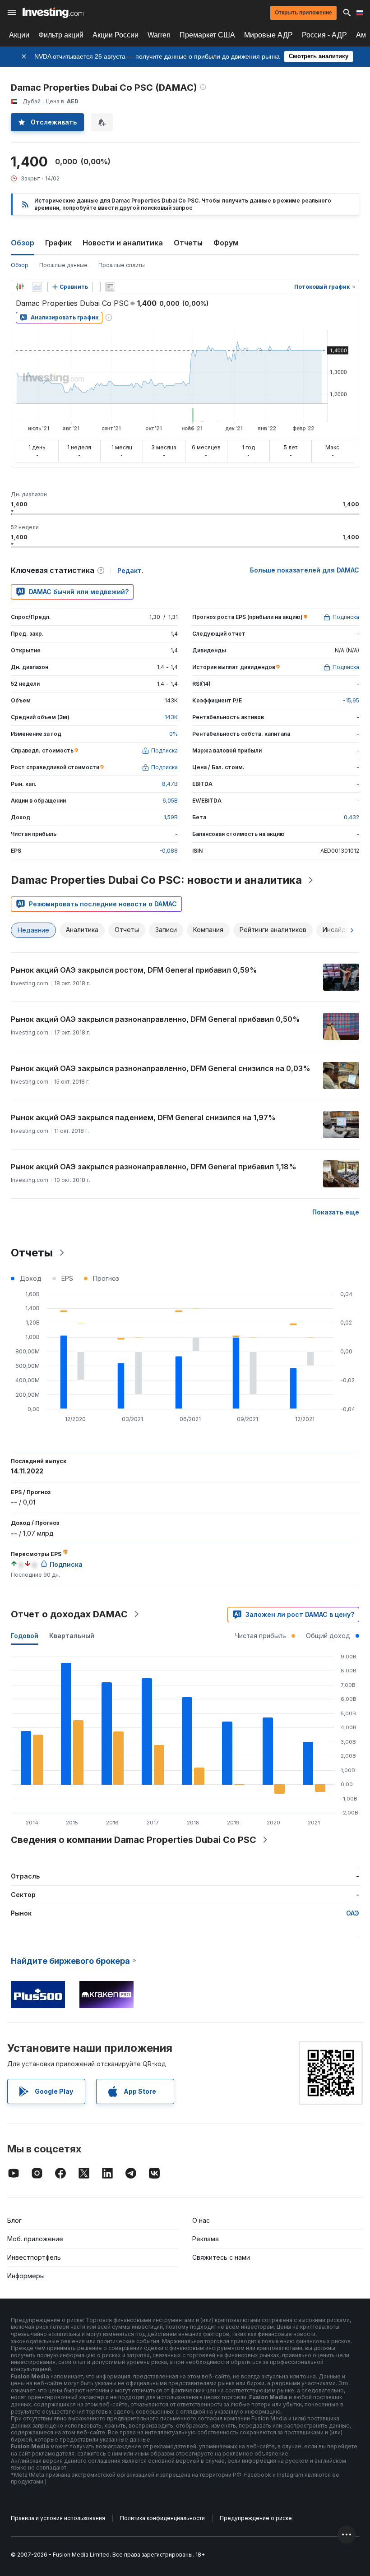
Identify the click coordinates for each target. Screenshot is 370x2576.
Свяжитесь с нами (221, 2257)
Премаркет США (207, 35)
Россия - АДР (324, 35)
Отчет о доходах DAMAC (69, 1614)
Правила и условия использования (58, 2518)
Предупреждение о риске (256, 2518)
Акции (19, 35)
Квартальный (72, 1636)
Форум (226, 243)
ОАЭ (353, 1913)
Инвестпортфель (34, 2257)
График (58, 243)
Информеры (26, 2276)
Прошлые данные (63, 265)
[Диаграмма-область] (37, 287)
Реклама (206, 2239)
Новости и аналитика (123, 243)
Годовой (25, 1636)
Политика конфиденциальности (162, 2518)
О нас (201, 2220)
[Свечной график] (20, 287)
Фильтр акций (61, 35)
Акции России (116, 35)
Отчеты (188, 243)
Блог (14, 2220)
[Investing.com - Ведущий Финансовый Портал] (53, 13)
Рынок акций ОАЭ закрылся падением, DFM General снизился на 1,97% (143, 1117)
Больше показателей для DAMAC (305, 570)
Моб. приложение (35, 2239)
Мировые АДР (268, 35)
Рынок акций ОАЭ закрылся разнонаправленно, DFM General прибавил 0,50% (155, 1019)
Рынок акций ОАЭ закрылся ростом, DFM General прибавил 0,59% (134, 970)
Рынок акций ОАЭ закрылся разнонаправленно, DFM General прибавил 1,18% (154, 1167)
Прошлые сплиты (122, 265)
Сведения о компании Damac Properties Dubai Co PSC (134, 1840)
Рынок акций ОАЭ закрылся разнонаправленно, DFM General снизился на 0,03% (161, 1068)
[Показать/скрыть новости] (110, 287)
